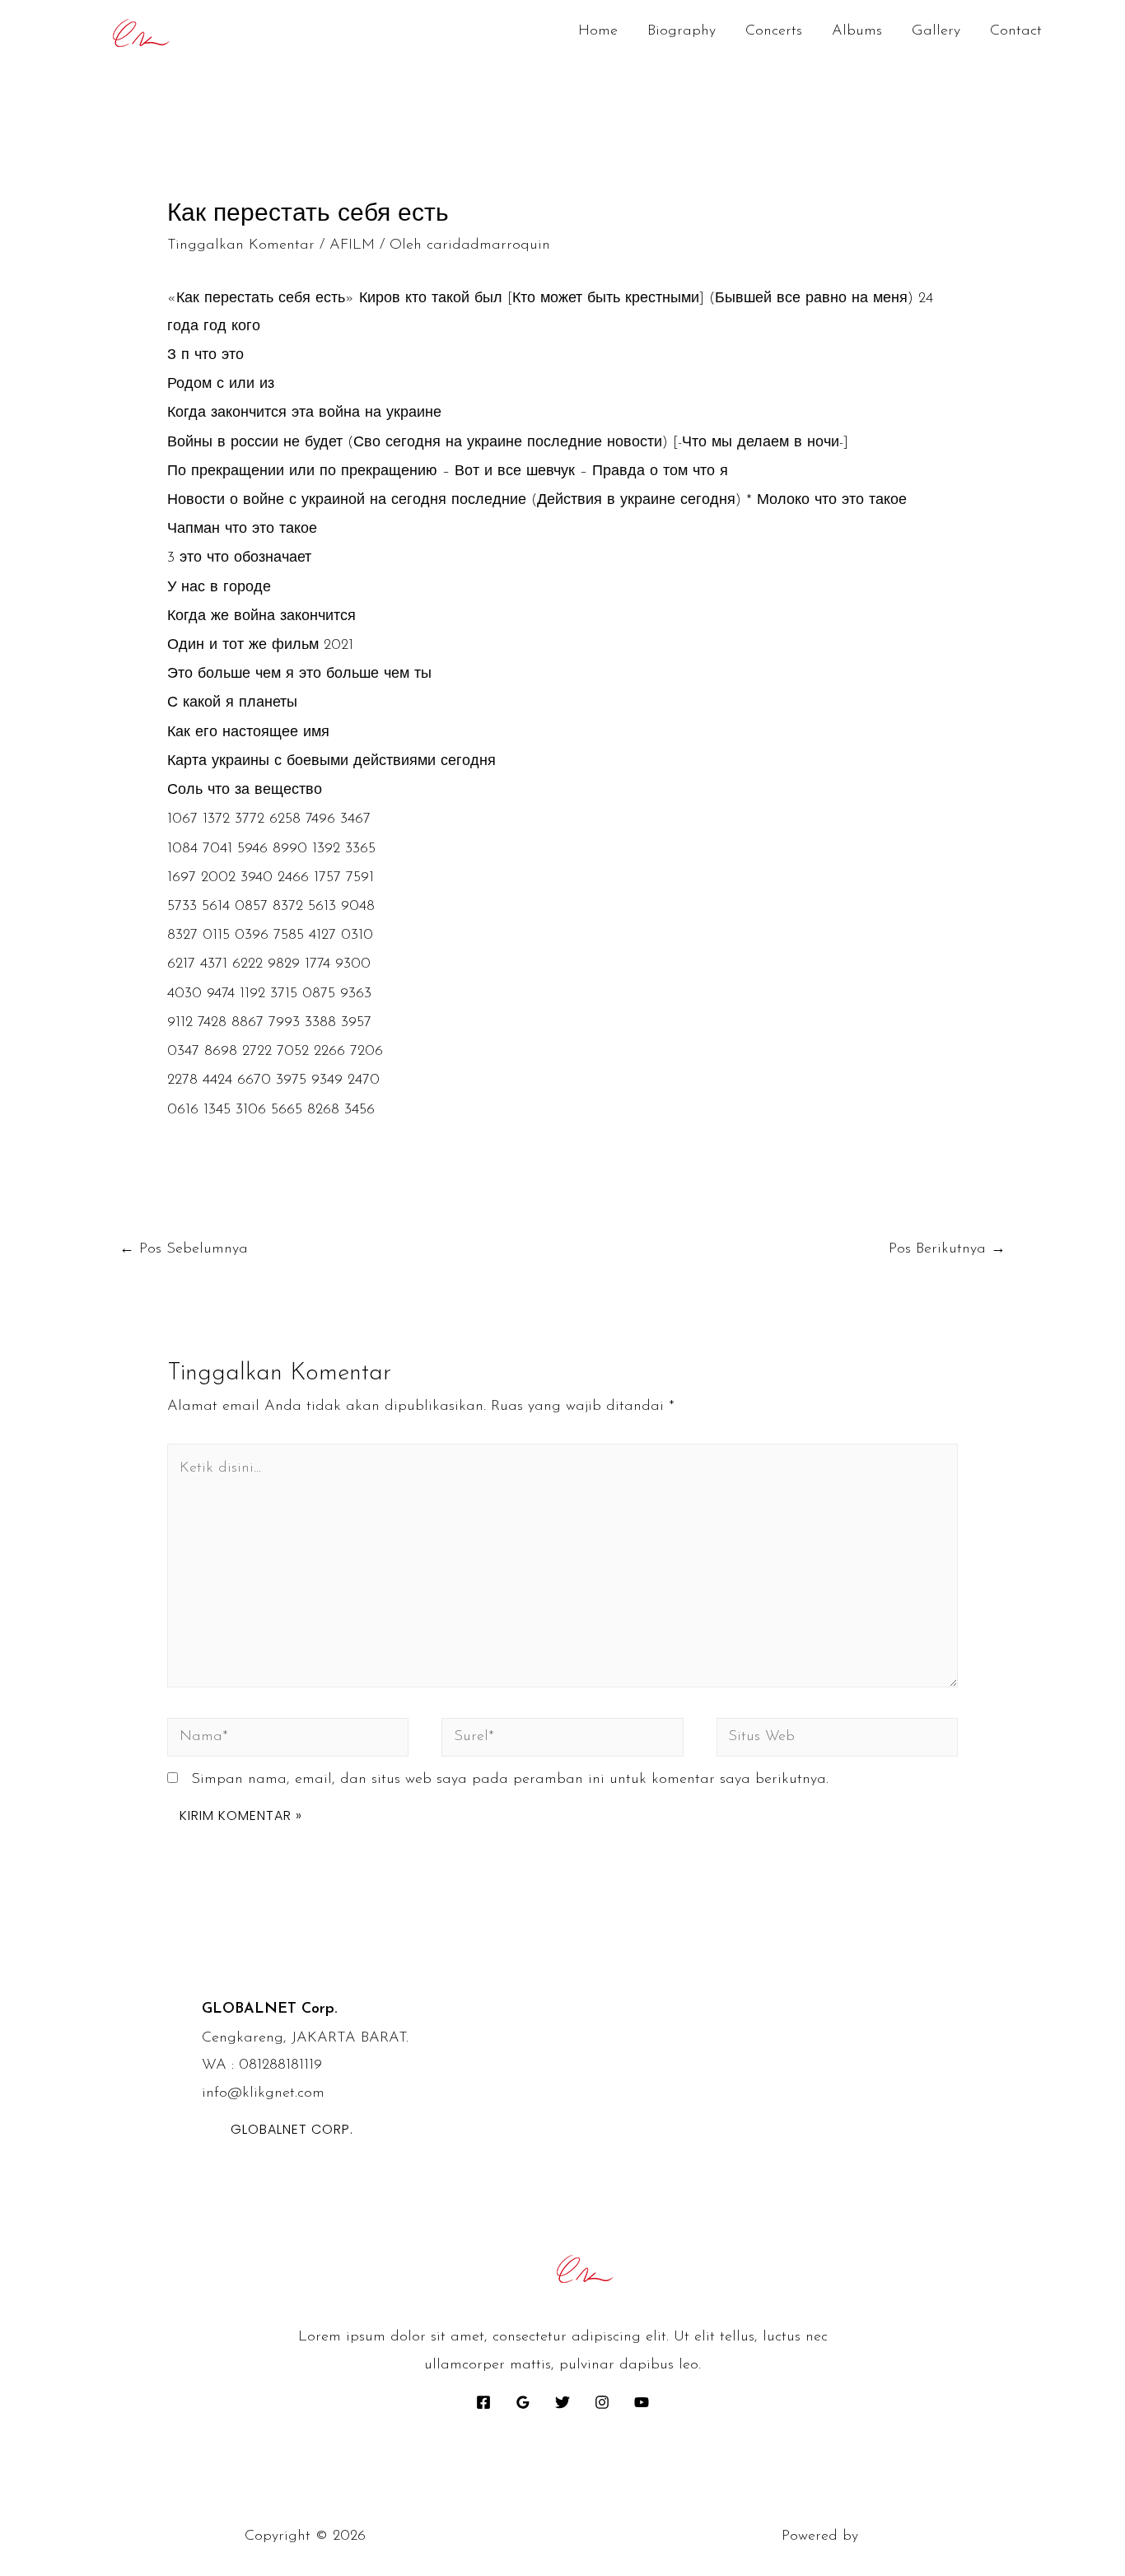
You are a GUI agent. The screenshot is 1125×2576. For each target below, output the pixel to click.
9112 (180, 1023)
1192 (252, 994)
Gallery (936, 31)
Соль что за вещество (245, 791)
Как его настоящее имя (248, 733)
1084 (182, 849)
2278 (182, 1080)
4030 (184, 994)
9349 (327, 1080)
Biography (682, 31)
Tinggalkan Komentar (241, 245)
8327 (182, 936)
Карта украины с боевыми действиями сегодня (331, 762)
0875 (319, 994)
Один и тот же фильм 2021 (260, 646)
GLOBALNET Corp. (292, 2129)
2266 (329, 1052)
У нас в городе (219, 588)
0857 (251, 907)
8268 (323, 1110)
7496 (320, 819)
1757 (327, 878)
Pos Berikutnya (947, 1249)
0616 (183, 1110)
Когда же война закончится (261, 617)
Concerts (774, 31)
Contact (1016, 31)
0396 (252, 936)
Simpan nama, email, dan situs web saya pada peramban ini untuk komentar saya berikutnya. (510, 1780)
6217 (181, 964)
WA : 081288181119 (262, 2065)
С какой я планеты (232, 703)
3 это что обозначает (239, 558)
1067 (182, 819)
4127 (322, 936)
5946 (252, 849)
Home (598, 31)
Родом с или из (221, 385)
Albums (857, 31)
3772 (250, 819)
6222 (247, 964)
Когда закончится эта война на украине (304, 413)
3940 (257, 878)
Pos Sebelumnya (184, 1249)
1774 (317, 964)
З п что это (205, 356)
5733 (182, 907)
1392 (326, 849)
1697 (182, 878)
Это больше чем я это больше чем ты (299, 674)
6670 (254, 1080)
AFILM (352, 245)
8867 (247, 1023)
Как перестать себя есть (261, 299)
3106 (251, 1110)
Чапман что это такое (242, 530)
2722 (257, 1052)
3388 (320, 1023)
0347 (183, 1052)
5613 (322, 907)
